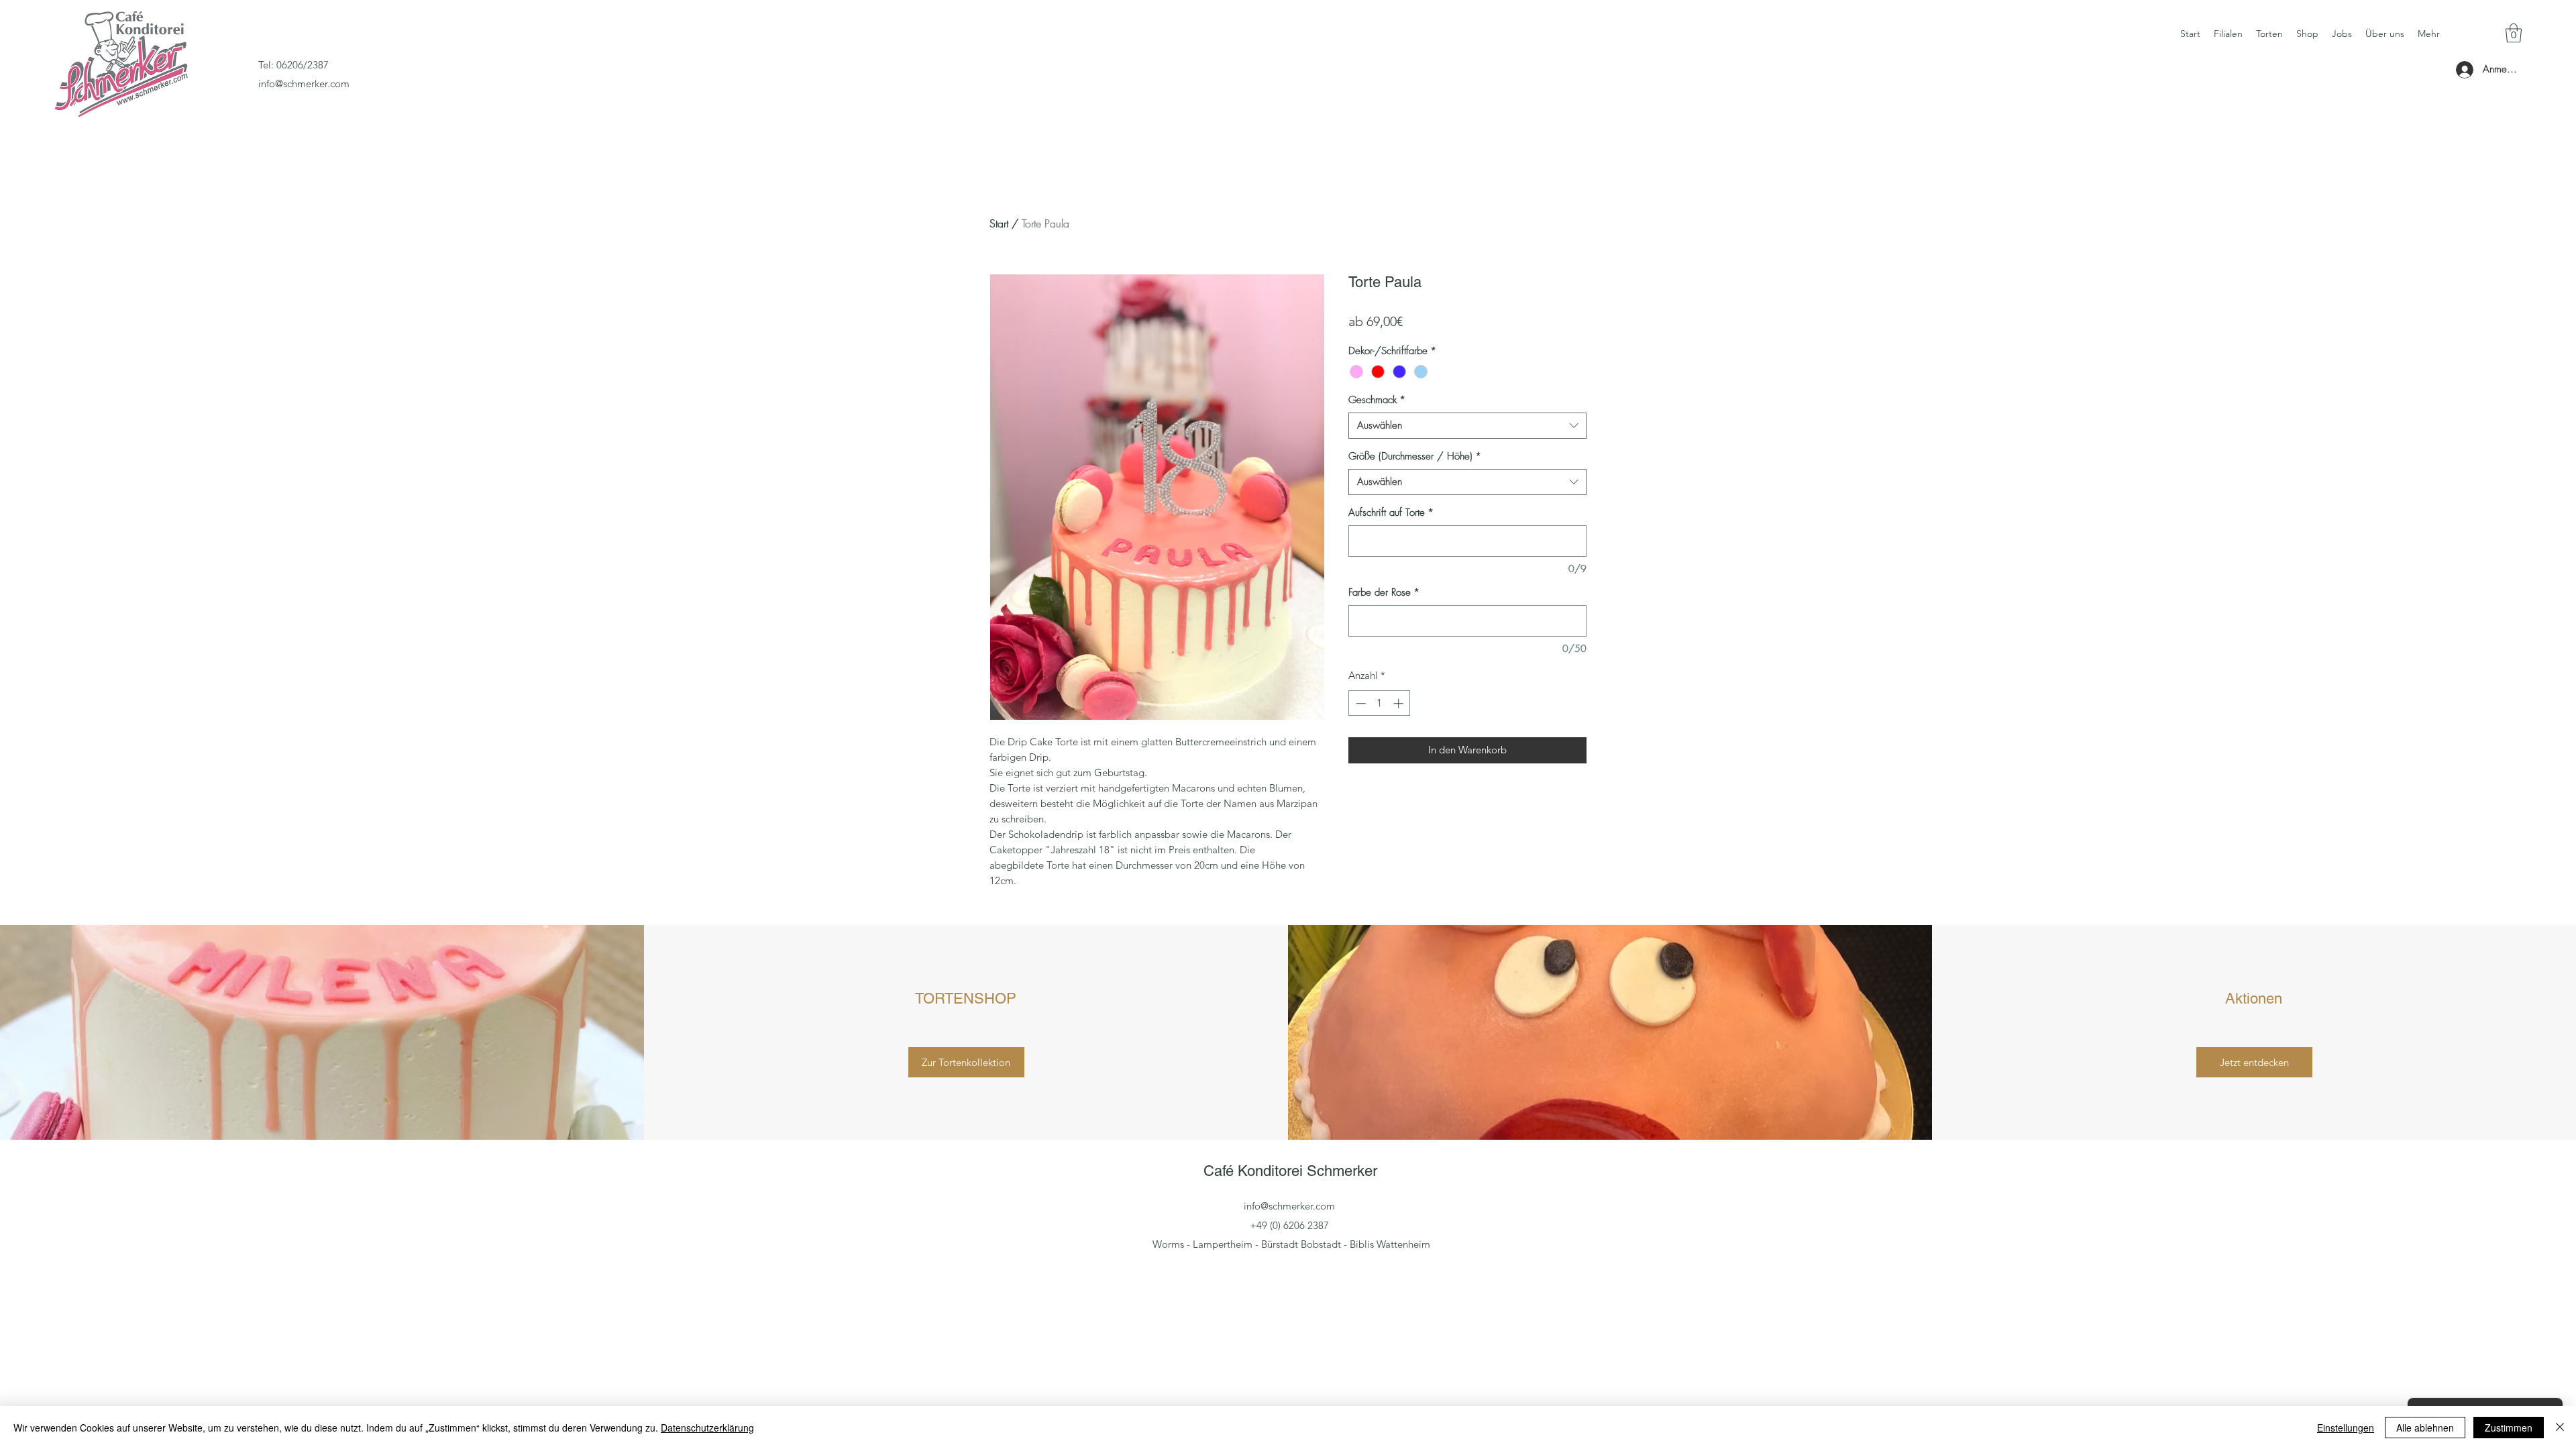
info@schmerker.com (304, 84)
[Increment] (1400, 703)
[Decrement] (1359, 703)
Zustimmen (2509, 1428)
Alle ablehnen (2425, 1428)
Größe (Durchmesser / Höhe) (1415, 456)
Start (999, 223)
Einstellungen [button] (2346, 1428)
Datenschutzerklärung (707, 1428)
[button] (2514, 33)
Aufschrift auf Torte (1391, 513)
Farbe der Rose (1384, 592)
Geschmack (1377, 400)
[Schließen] (2560, 1428)
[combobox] (1467, 426)
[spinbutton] (1380, 703)
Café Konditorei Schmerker (1290, 1171)
